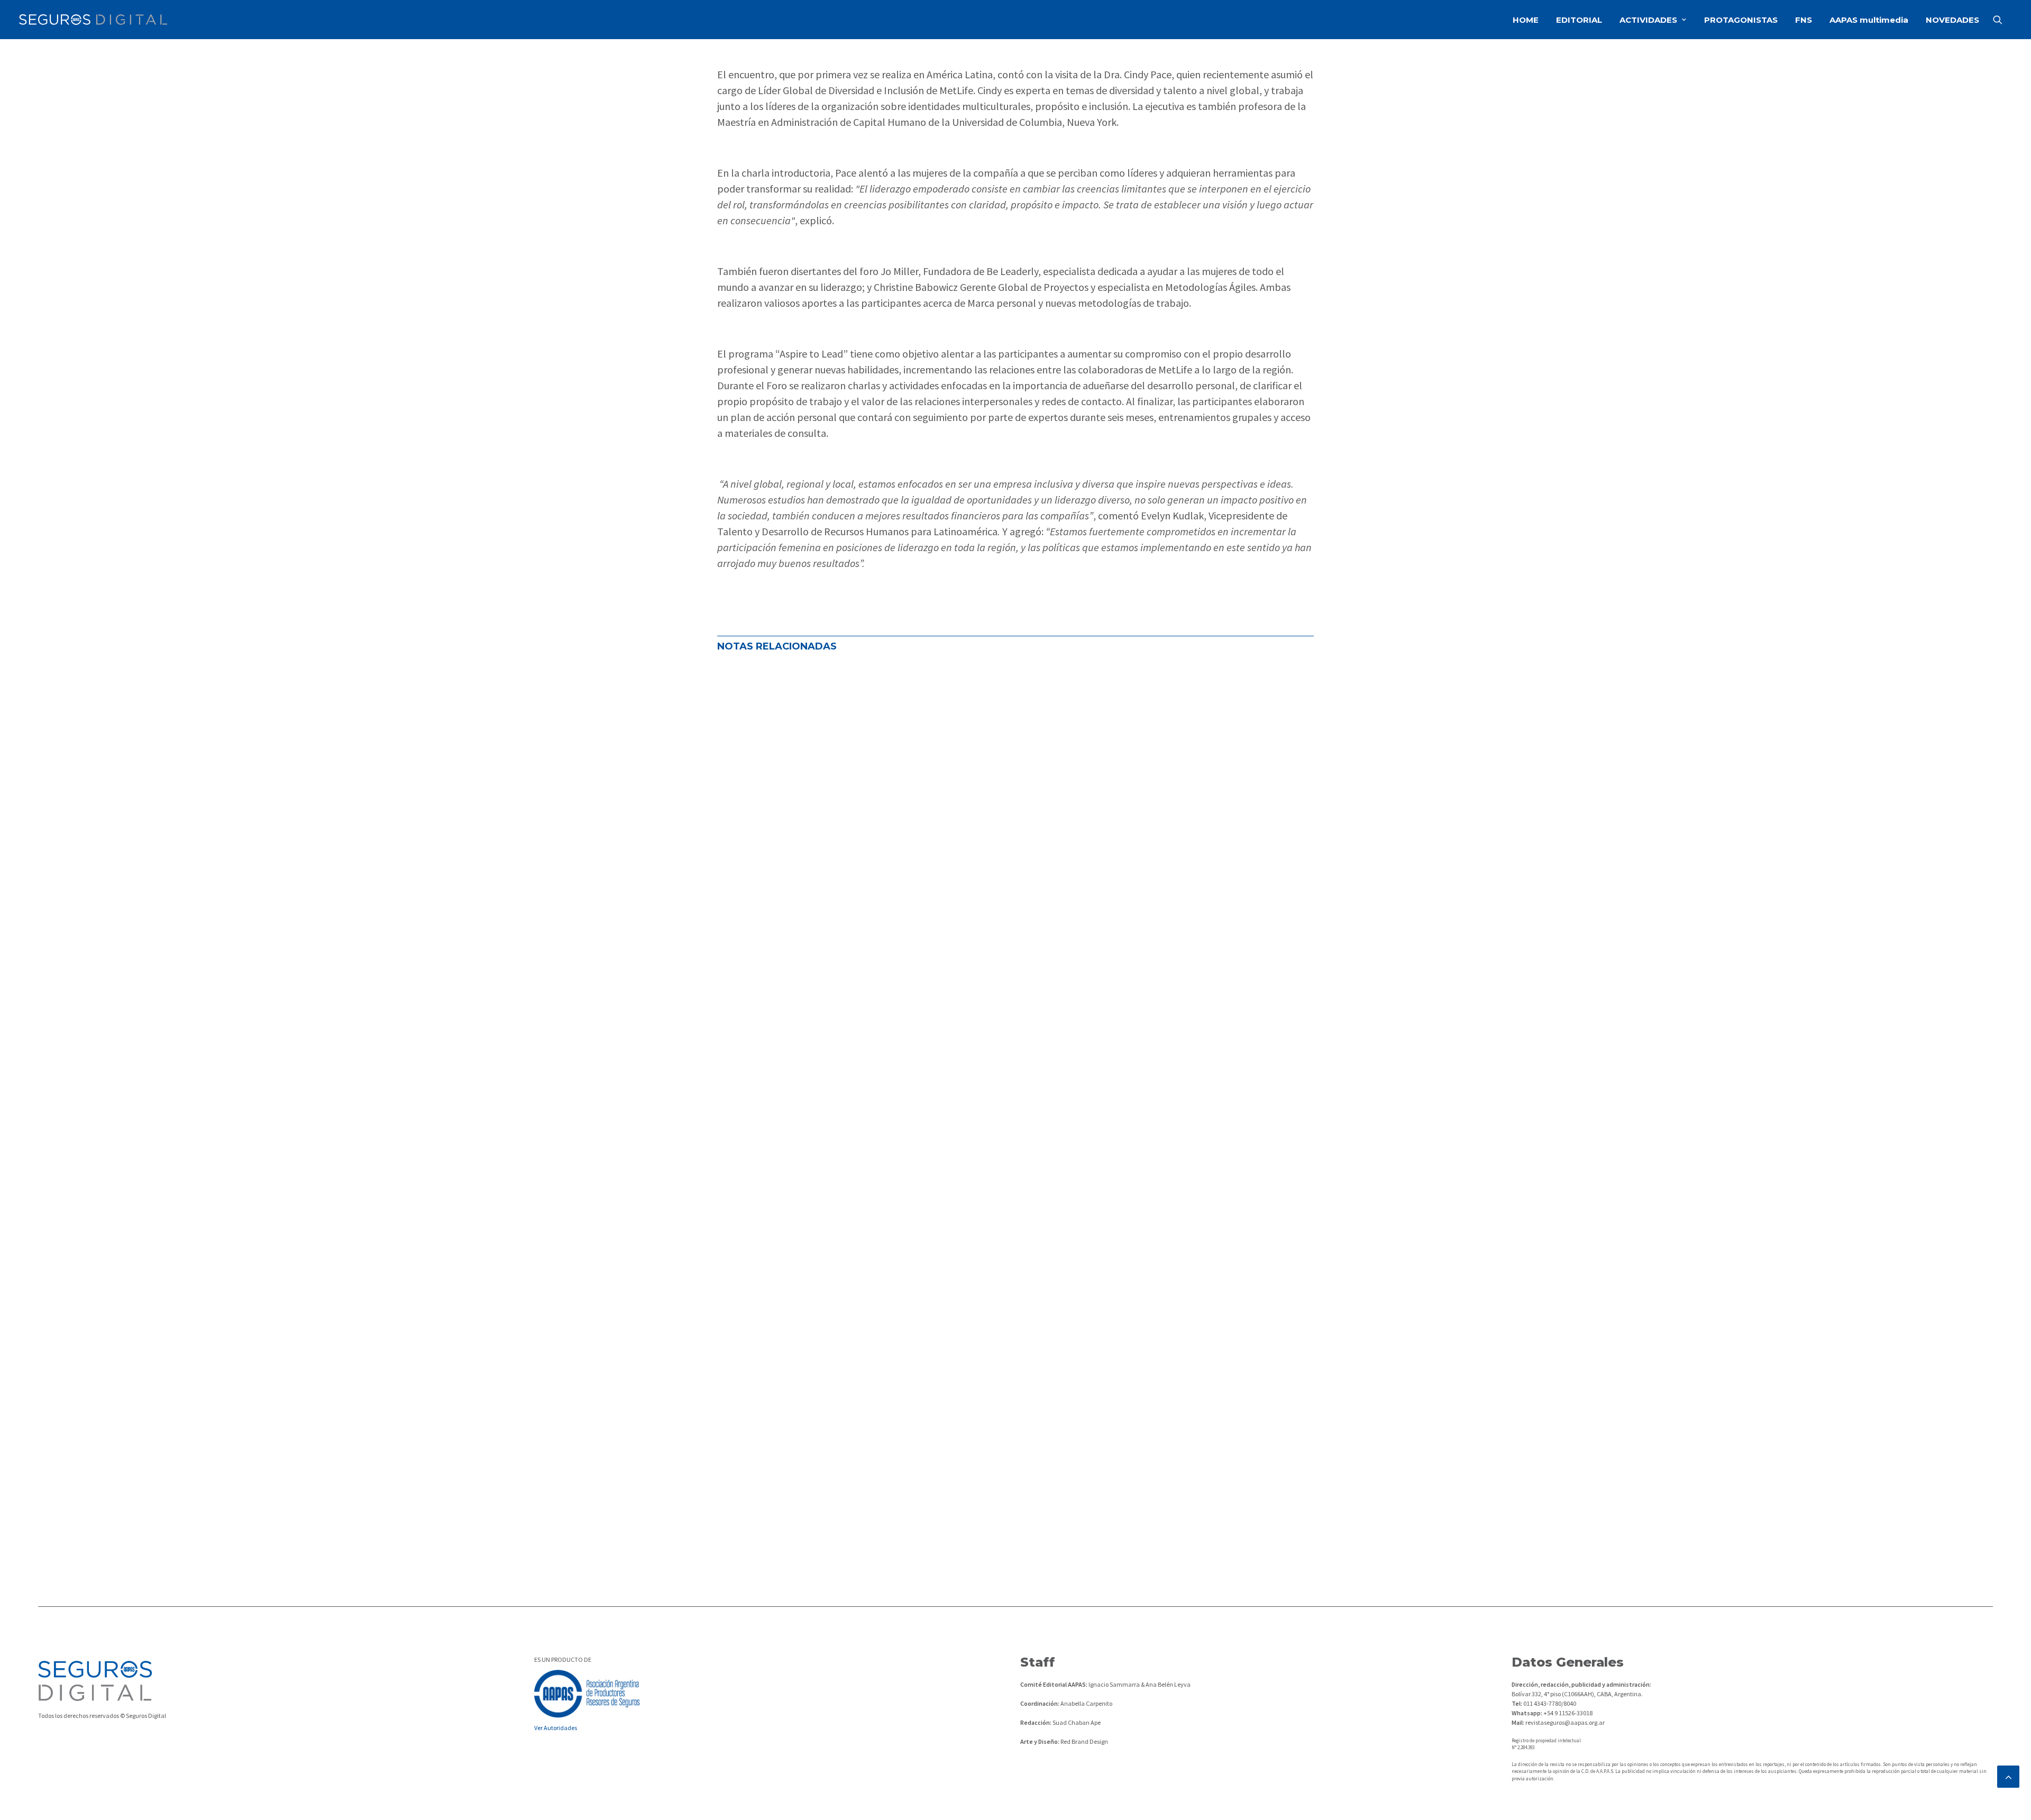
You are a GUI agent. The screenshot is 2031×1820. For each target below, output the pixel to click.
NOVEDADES (1952, 20)
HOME (1526, 20)
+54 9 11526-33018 (1567, 1713)
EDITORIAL (1579, 20)
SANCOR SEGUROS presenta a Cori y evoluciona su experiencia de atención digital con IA (940, 1471)
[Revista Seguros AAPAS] (93, 20)
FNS (1804, 20)
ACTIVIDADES (1648, 20)
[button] (2002, 20)
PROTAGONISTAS (1741, 20)
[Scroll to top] (2008, 1775)
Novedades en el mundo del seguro (787, 1035)
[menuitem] (1526, 20)
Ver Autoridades (556, 1728)
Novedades (869, 1035)
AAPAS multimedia (1869, 20)
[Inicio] (95, 1681)
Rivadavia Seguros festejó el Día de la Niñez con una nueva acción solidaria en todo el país (945, 1384)
